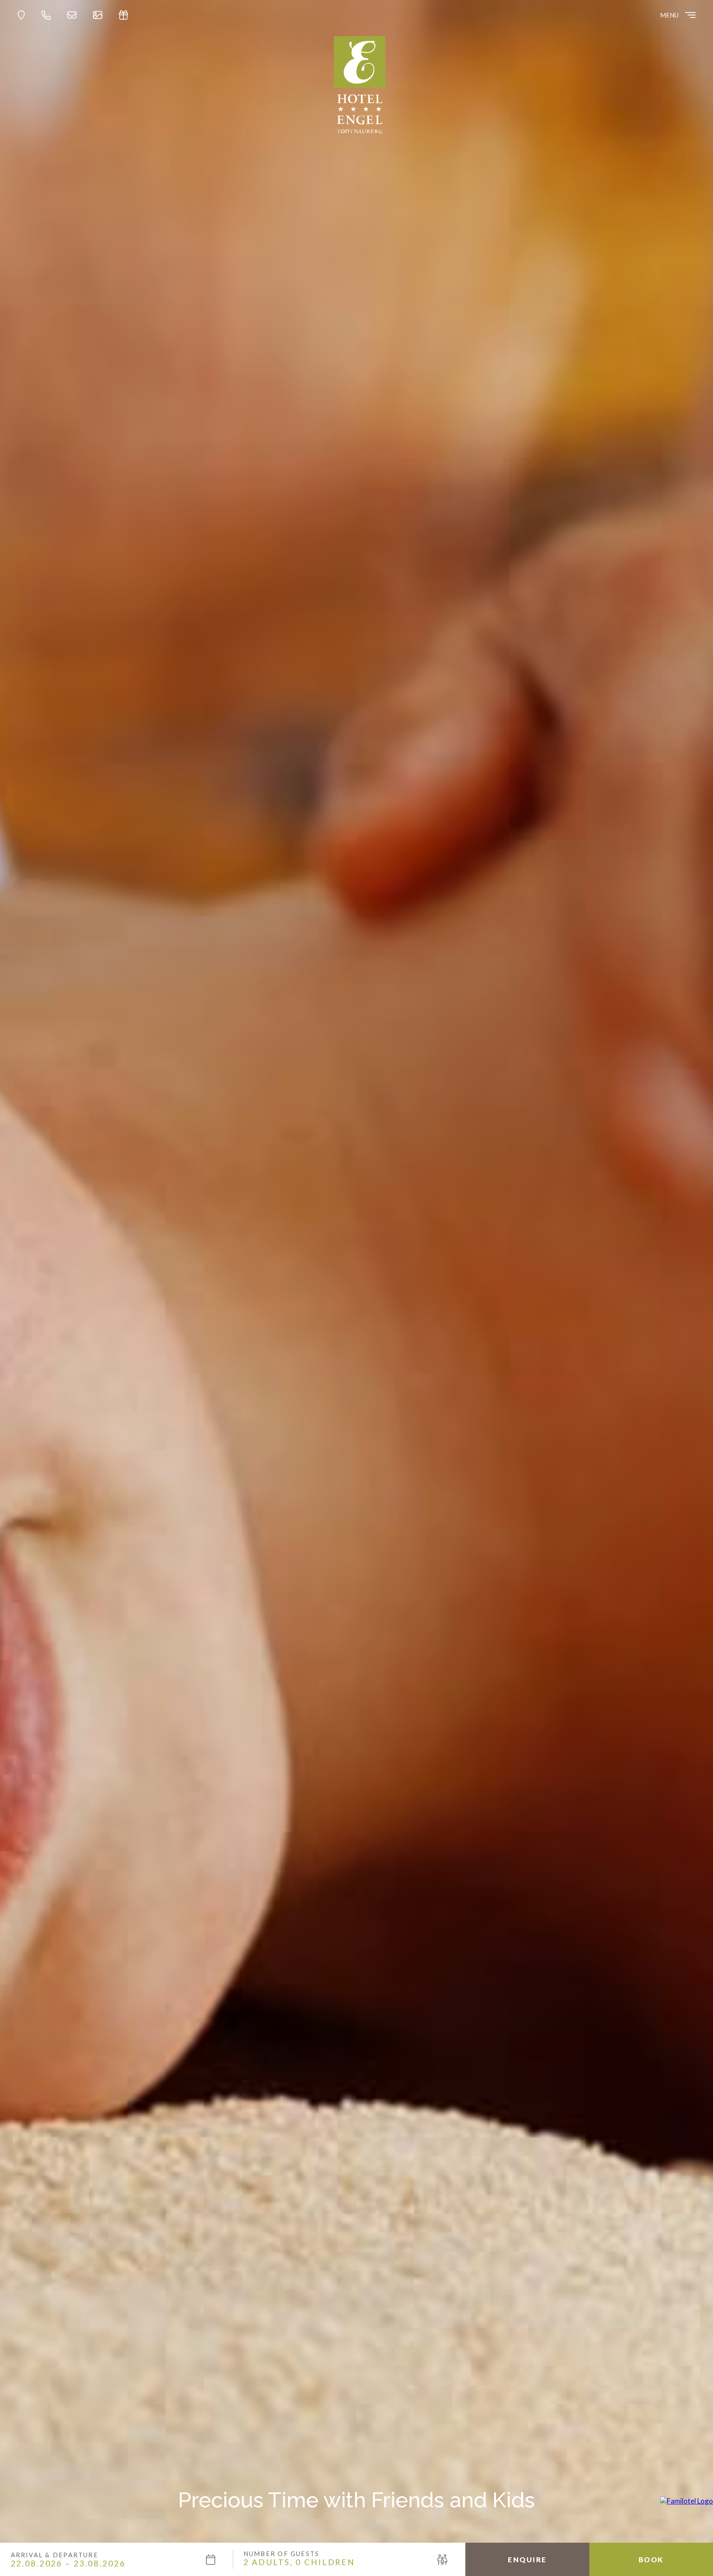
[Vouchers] (126, 15)
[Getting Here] (24, 15)
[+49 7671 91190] (48, 15)
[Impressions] (100, 15)
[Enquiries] (74, 15)
